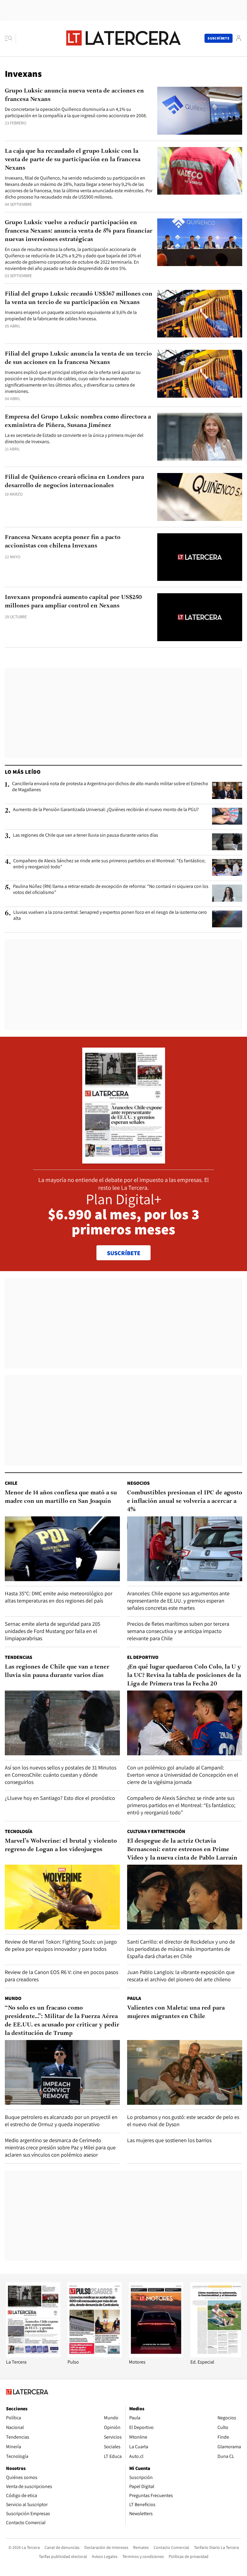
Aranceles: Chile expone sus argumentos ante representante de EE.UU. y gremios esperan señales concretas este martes (178, 1601)
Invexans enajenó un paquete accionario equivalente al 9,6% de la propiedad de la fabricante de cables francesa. (71, 315)
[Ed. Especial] (217, 2356)
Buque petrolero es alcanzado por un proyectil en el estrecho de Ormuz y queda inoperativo (61, 2121)
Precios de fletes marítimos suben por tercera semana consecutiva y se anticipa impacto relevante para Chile (178, 1631)
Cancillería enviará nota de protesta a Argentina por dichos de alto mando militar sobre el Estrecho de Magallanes (110, 787)
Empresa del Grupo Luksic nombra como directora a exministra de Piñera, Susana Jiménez (78, 421)
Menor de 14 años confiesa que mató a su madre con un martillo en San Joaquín (61, 1497)
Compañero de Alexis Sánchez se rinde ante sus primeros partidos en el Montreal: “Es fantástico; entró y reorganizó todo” (109, 864)
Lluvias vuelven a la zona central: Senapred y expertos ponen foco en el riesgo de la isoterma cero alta (110, 915)
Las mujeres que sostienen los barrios (169, 2140)
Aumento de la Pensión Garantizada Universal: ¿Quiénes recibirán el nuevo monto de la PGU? (106, 810)
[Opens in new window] (156, 2356)
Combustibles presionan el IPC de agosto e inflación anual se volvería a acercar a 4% (185, 1501)
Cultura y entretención (156, 1831)
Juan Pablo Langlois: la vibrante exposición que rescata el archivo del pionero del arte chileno (181, 1976)
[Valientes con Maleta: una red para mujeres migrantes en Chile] (185, 2072)
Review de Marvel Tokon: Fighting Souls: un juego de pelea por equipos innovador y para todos (61, 1945)
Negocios (138, 1483)
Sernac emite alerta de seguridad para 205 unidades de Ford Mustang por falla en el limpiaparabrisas (53, 1631)
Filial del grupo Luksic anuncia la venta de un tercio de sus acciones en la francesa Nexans (78, 358)
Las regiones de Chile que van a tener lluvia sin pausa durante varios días (86, 835)
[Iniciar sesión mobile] (239, 38)
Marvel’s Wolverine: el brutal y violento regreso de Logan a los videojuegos (61, 1845)
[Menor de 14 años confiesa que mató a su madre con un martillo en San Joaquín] (62, 1549)
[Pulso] (95, 2356)
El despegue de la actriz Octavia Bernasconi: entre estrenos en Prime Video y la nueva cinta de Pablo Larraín (182, 1850)
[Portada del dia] (124, 1160)
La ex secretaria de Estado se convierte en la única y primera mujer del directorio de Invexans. (74, 438)
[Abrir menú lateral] (10, 38)
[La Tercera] (33, 2356)
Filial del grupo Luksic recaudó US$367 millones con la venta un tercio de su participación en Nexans (79, 298)
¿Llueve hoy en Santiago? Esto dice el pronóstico (60, 1798)
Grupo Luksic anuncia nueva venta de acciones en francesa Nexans (74, 95)
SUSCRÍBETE (124, 1253)
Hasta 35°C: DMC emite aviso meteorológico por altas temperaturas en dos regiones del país (59, 1597)
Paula (134, 1998)
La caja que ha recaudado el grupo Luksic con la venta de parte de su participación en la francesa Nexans (73, 160)
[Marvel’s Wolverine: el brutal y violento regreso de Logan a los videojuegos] (62, 1897)
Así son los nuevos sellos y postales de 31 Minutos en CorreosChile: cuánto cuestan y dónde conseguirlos (61, 1775)
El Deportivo (143, 1657)
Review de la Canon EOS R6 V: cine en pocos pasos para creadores (61, 1976)
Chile (11, 1483)
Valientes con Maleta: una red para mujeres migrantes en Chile (176, 2012)
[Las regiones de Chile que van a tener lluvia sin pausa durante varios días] (227, 842)
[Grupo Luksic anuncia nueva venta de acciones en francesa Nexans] (200, 111)
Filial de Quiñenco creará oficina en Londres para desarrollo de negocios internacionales (74, 481)
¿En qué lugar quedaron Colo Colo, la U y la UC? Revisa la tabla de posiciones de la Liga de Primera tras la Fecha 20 (184, 1675)
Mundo (13, 1998)
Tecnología (19, 1831)
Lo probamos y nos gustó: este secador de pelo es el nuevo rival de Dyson (183, 2121)
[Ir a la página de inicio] (123, 38)
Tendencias (19, 1657)
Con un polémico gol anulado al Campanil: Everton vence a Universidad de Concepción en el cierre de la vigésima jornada (183, 1775)
